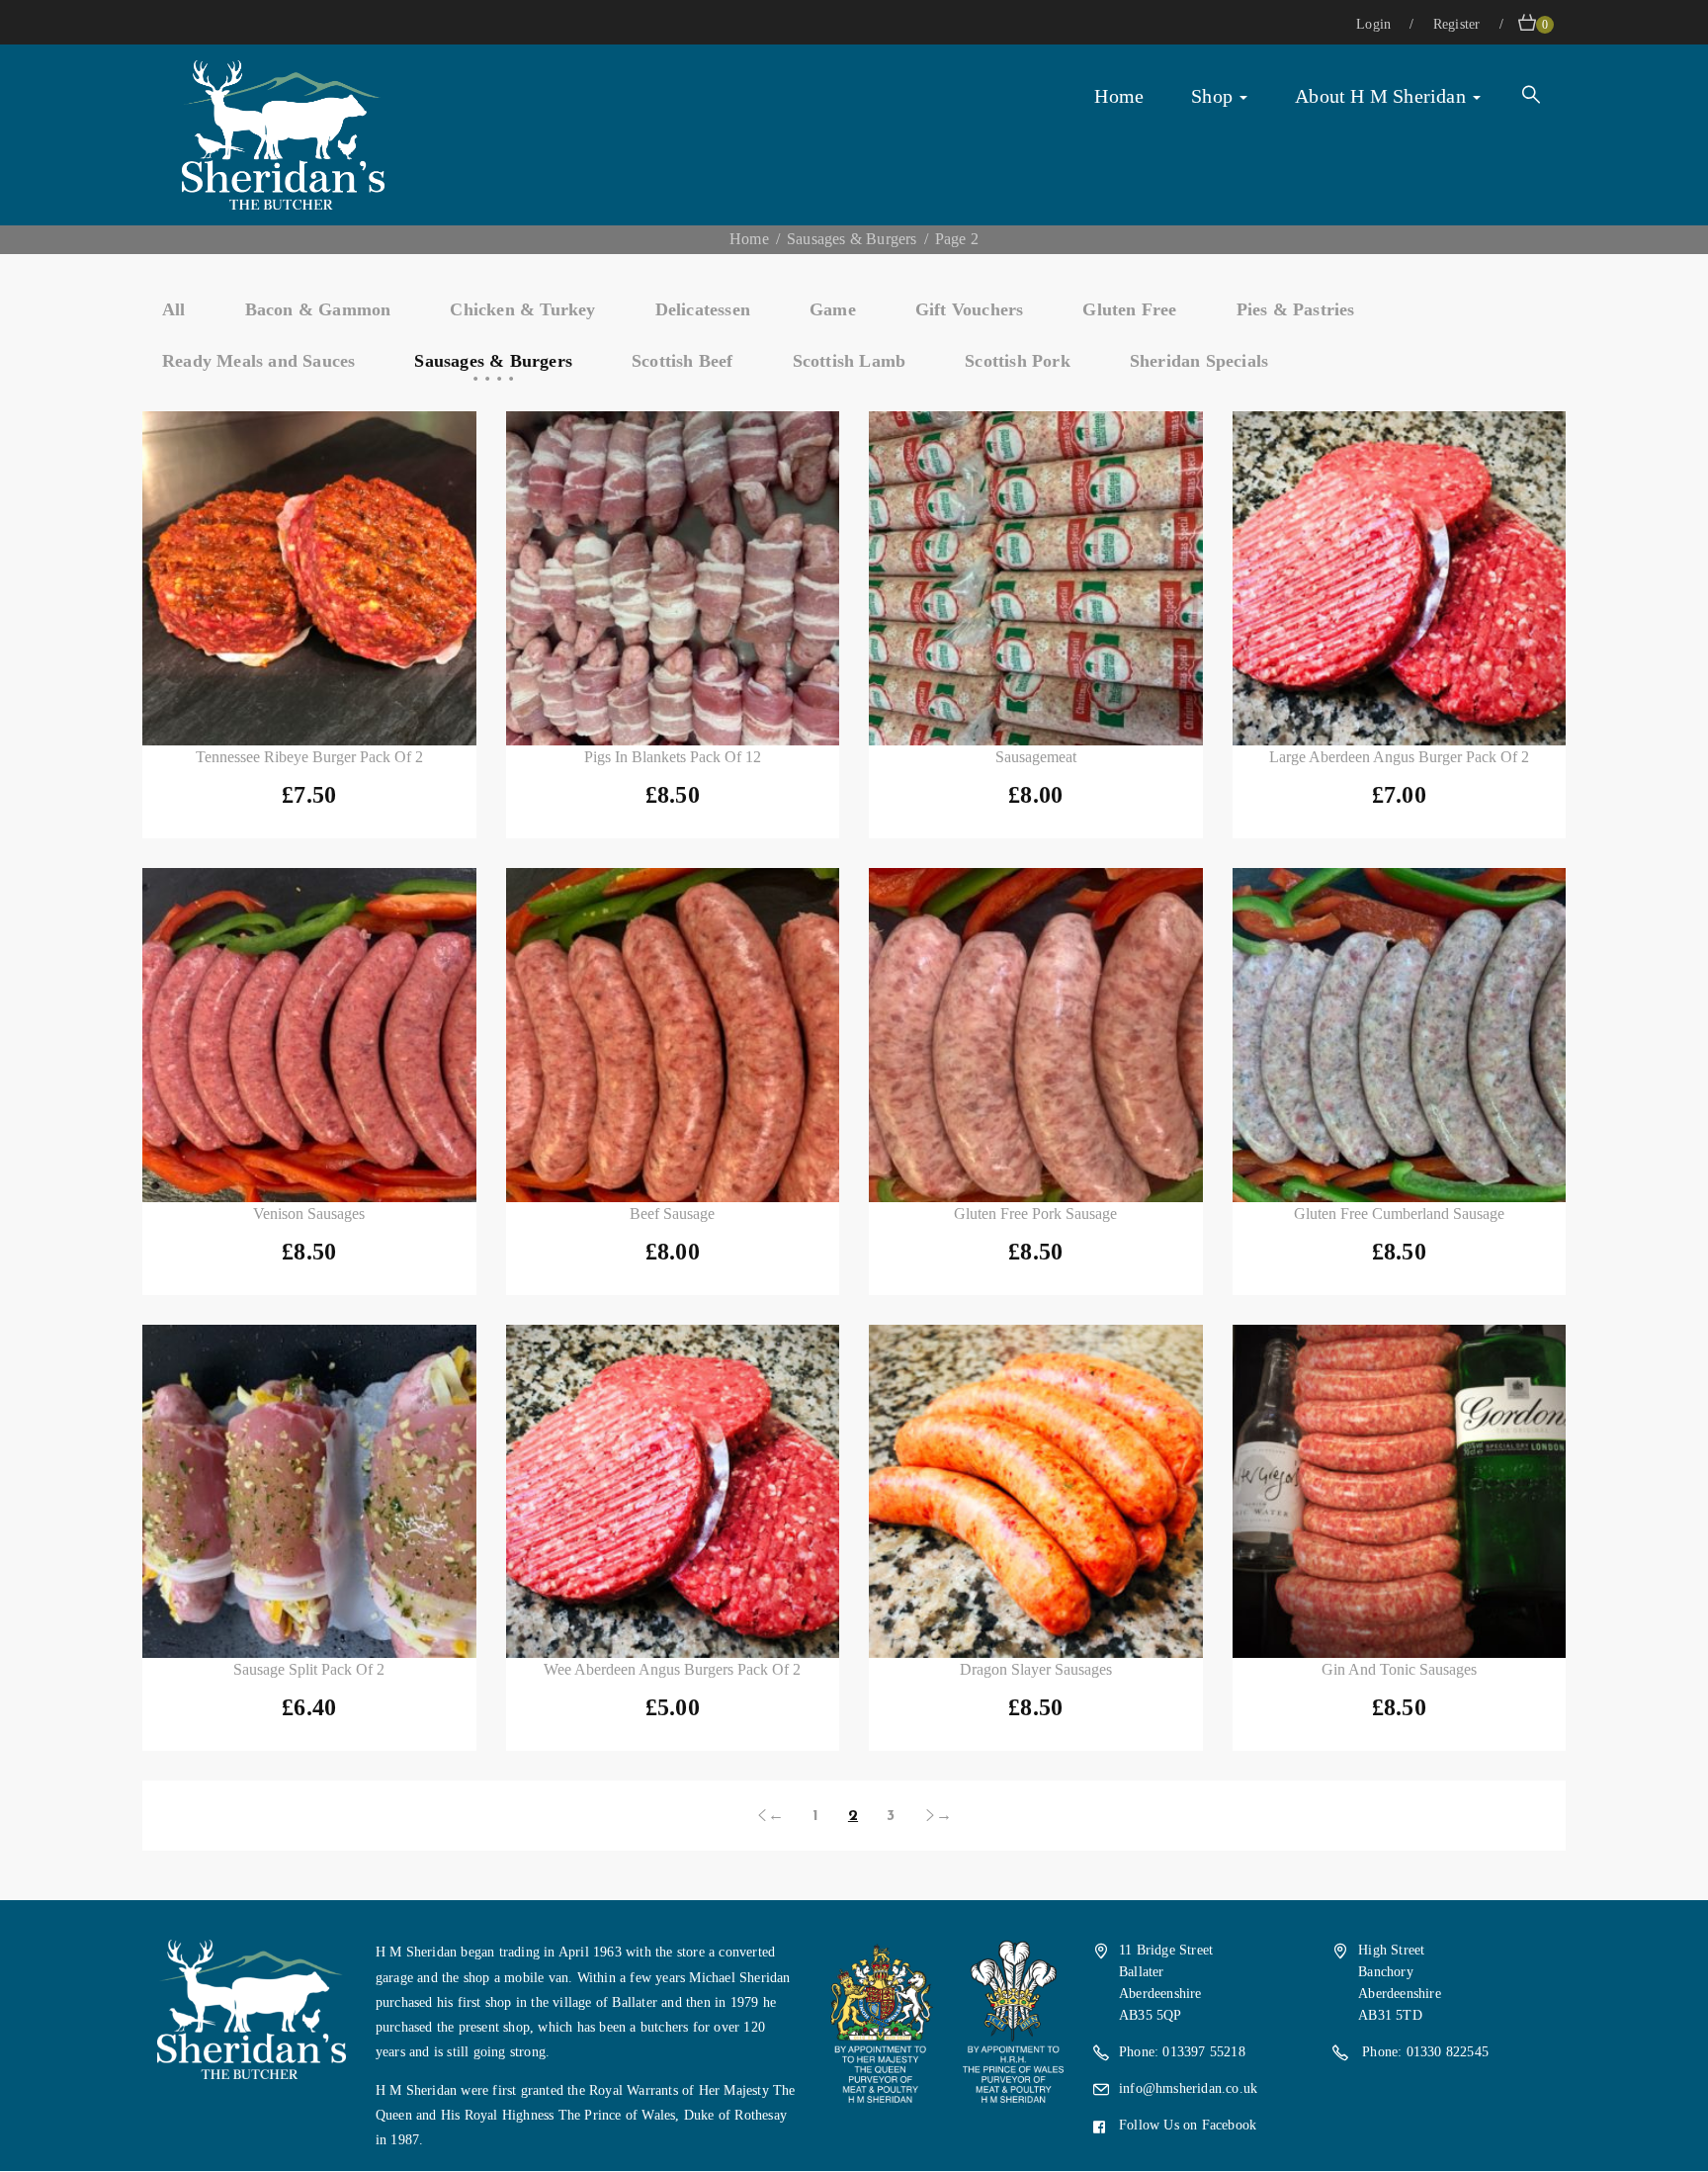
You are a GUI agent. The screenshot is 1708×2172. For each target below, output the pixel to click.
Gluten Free (1129, 309)
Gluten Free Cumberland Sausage (1399, 1214)
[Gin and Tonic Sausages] (1400, 1492)
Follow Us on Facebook (1188, 2125)
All (174, 309)
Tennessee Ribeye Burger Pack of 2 (309, 757)
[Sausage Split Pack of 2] (309, 1492)
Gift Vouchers (970, 309)
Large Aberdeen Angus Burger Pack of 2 (1399, 757)
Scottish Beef (683, 361)
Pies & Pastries (1296, 309)
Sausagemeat (1036, 757)
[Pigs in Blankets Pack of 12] (673, 578)
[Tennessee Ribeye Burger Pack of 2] (309, 578)
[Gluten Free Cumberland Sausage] (1400, 1035)
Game (833, 309)
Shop (1214, 96)
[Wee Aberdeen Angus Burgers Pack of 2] (673, 1492)
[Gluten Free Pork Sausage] (1036, 1035)
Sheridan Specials (1199, 361)
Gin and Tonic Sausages (1399, 1669)
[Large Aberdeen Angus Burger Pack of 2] (1400, 578)
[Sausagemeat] (1036, 578)
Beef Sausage (672, 1214)
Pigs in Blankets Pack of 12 (673, 757)
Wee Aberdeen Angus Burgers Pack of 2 (672, 1669)
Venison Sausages (309, 1214)
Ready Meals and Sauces (258, 361)
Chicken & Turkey (522, 309)
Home (1119, 96)
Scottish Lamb (850, 361)
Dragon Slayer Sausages (1036, 1669)
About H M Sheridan (1383, 96)
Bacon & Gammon (318, 309)
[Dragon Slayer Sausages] (1036, 1492)
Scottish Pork (1018, 361)
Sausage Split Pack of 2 (309, 1669)
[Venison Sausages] (309, 1035)
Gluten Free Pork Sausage (1035, 1214)
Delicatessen (703, 309)
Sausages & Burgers (852, 239)
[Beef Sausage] (673, 1035)
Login (1375, 24)
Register (1459, 24)
